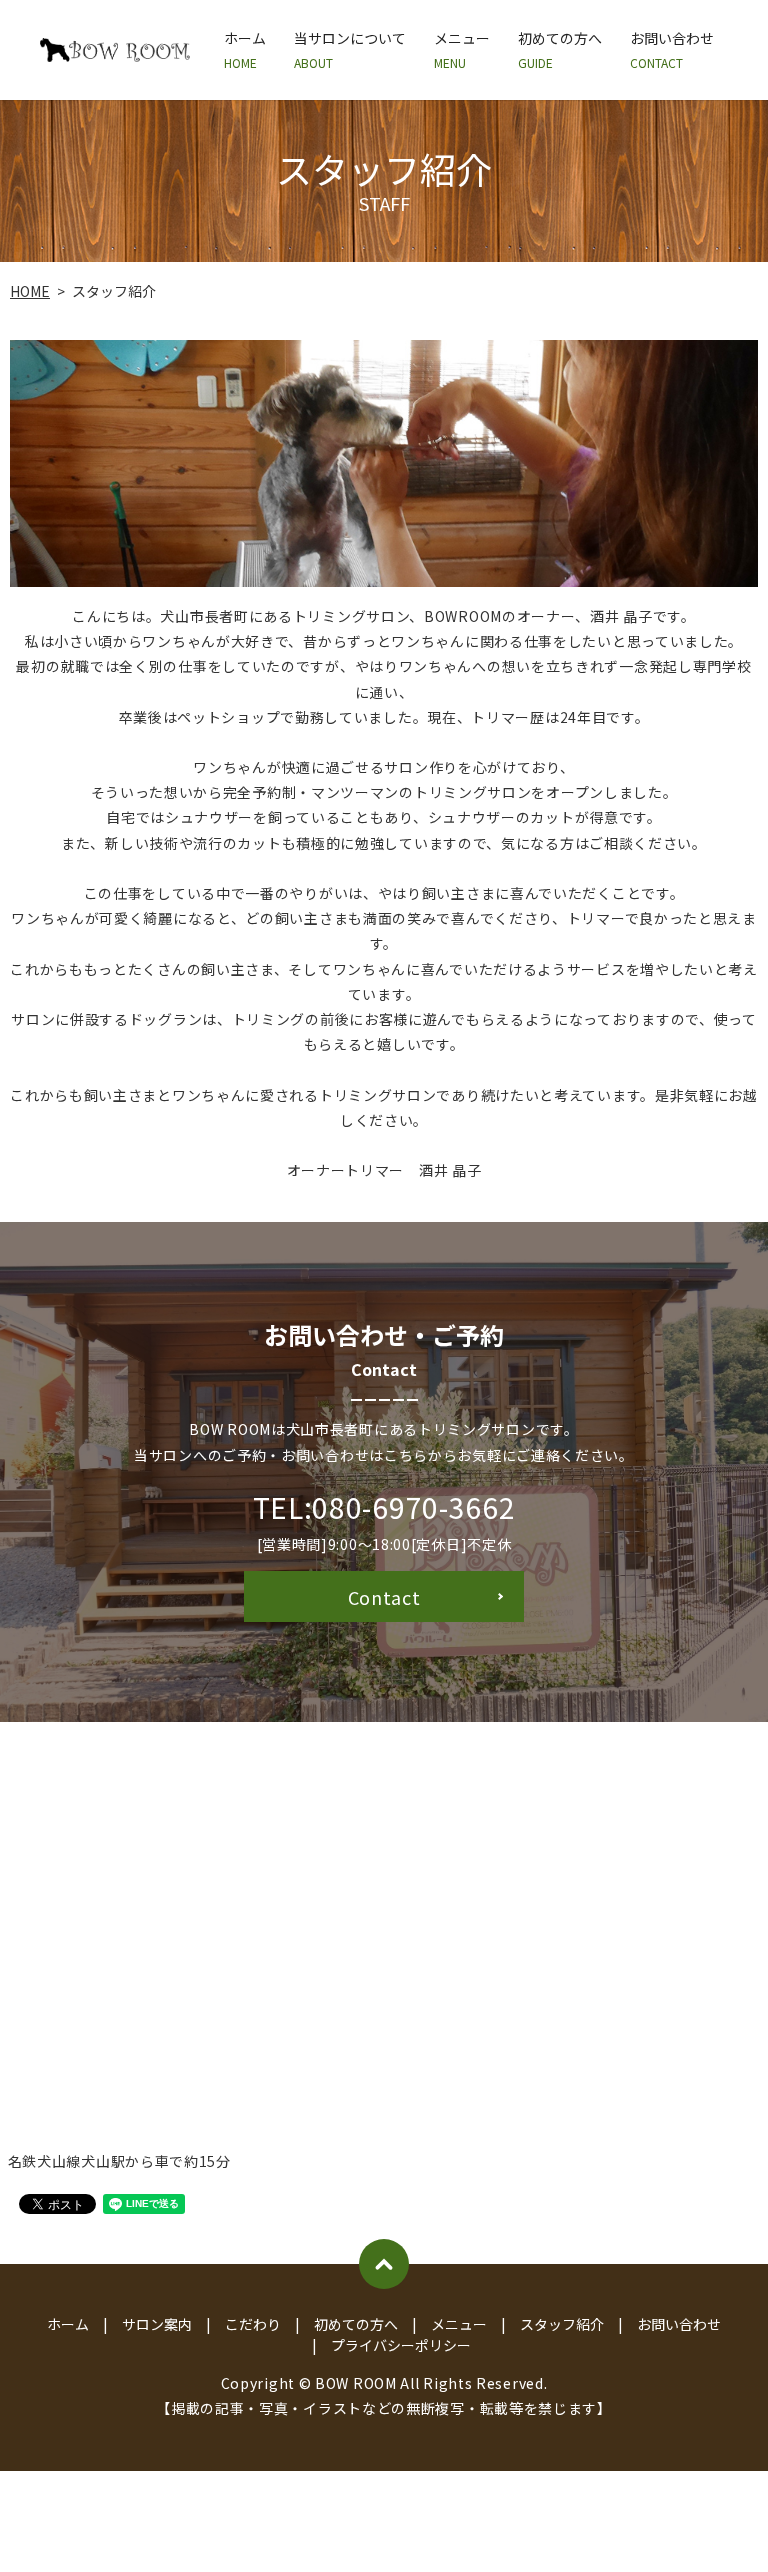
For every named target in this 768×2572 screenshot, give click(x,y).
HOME (30, 291)
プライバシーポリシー (401, 2345)
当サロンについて (350, 49)
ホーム (245, 49)
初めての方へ (560, 49)
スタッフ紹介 (562, 2324)
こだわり (253, 2324)
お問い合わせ (672, 49)
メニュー (462, 49)
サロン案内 (157, 2324)
